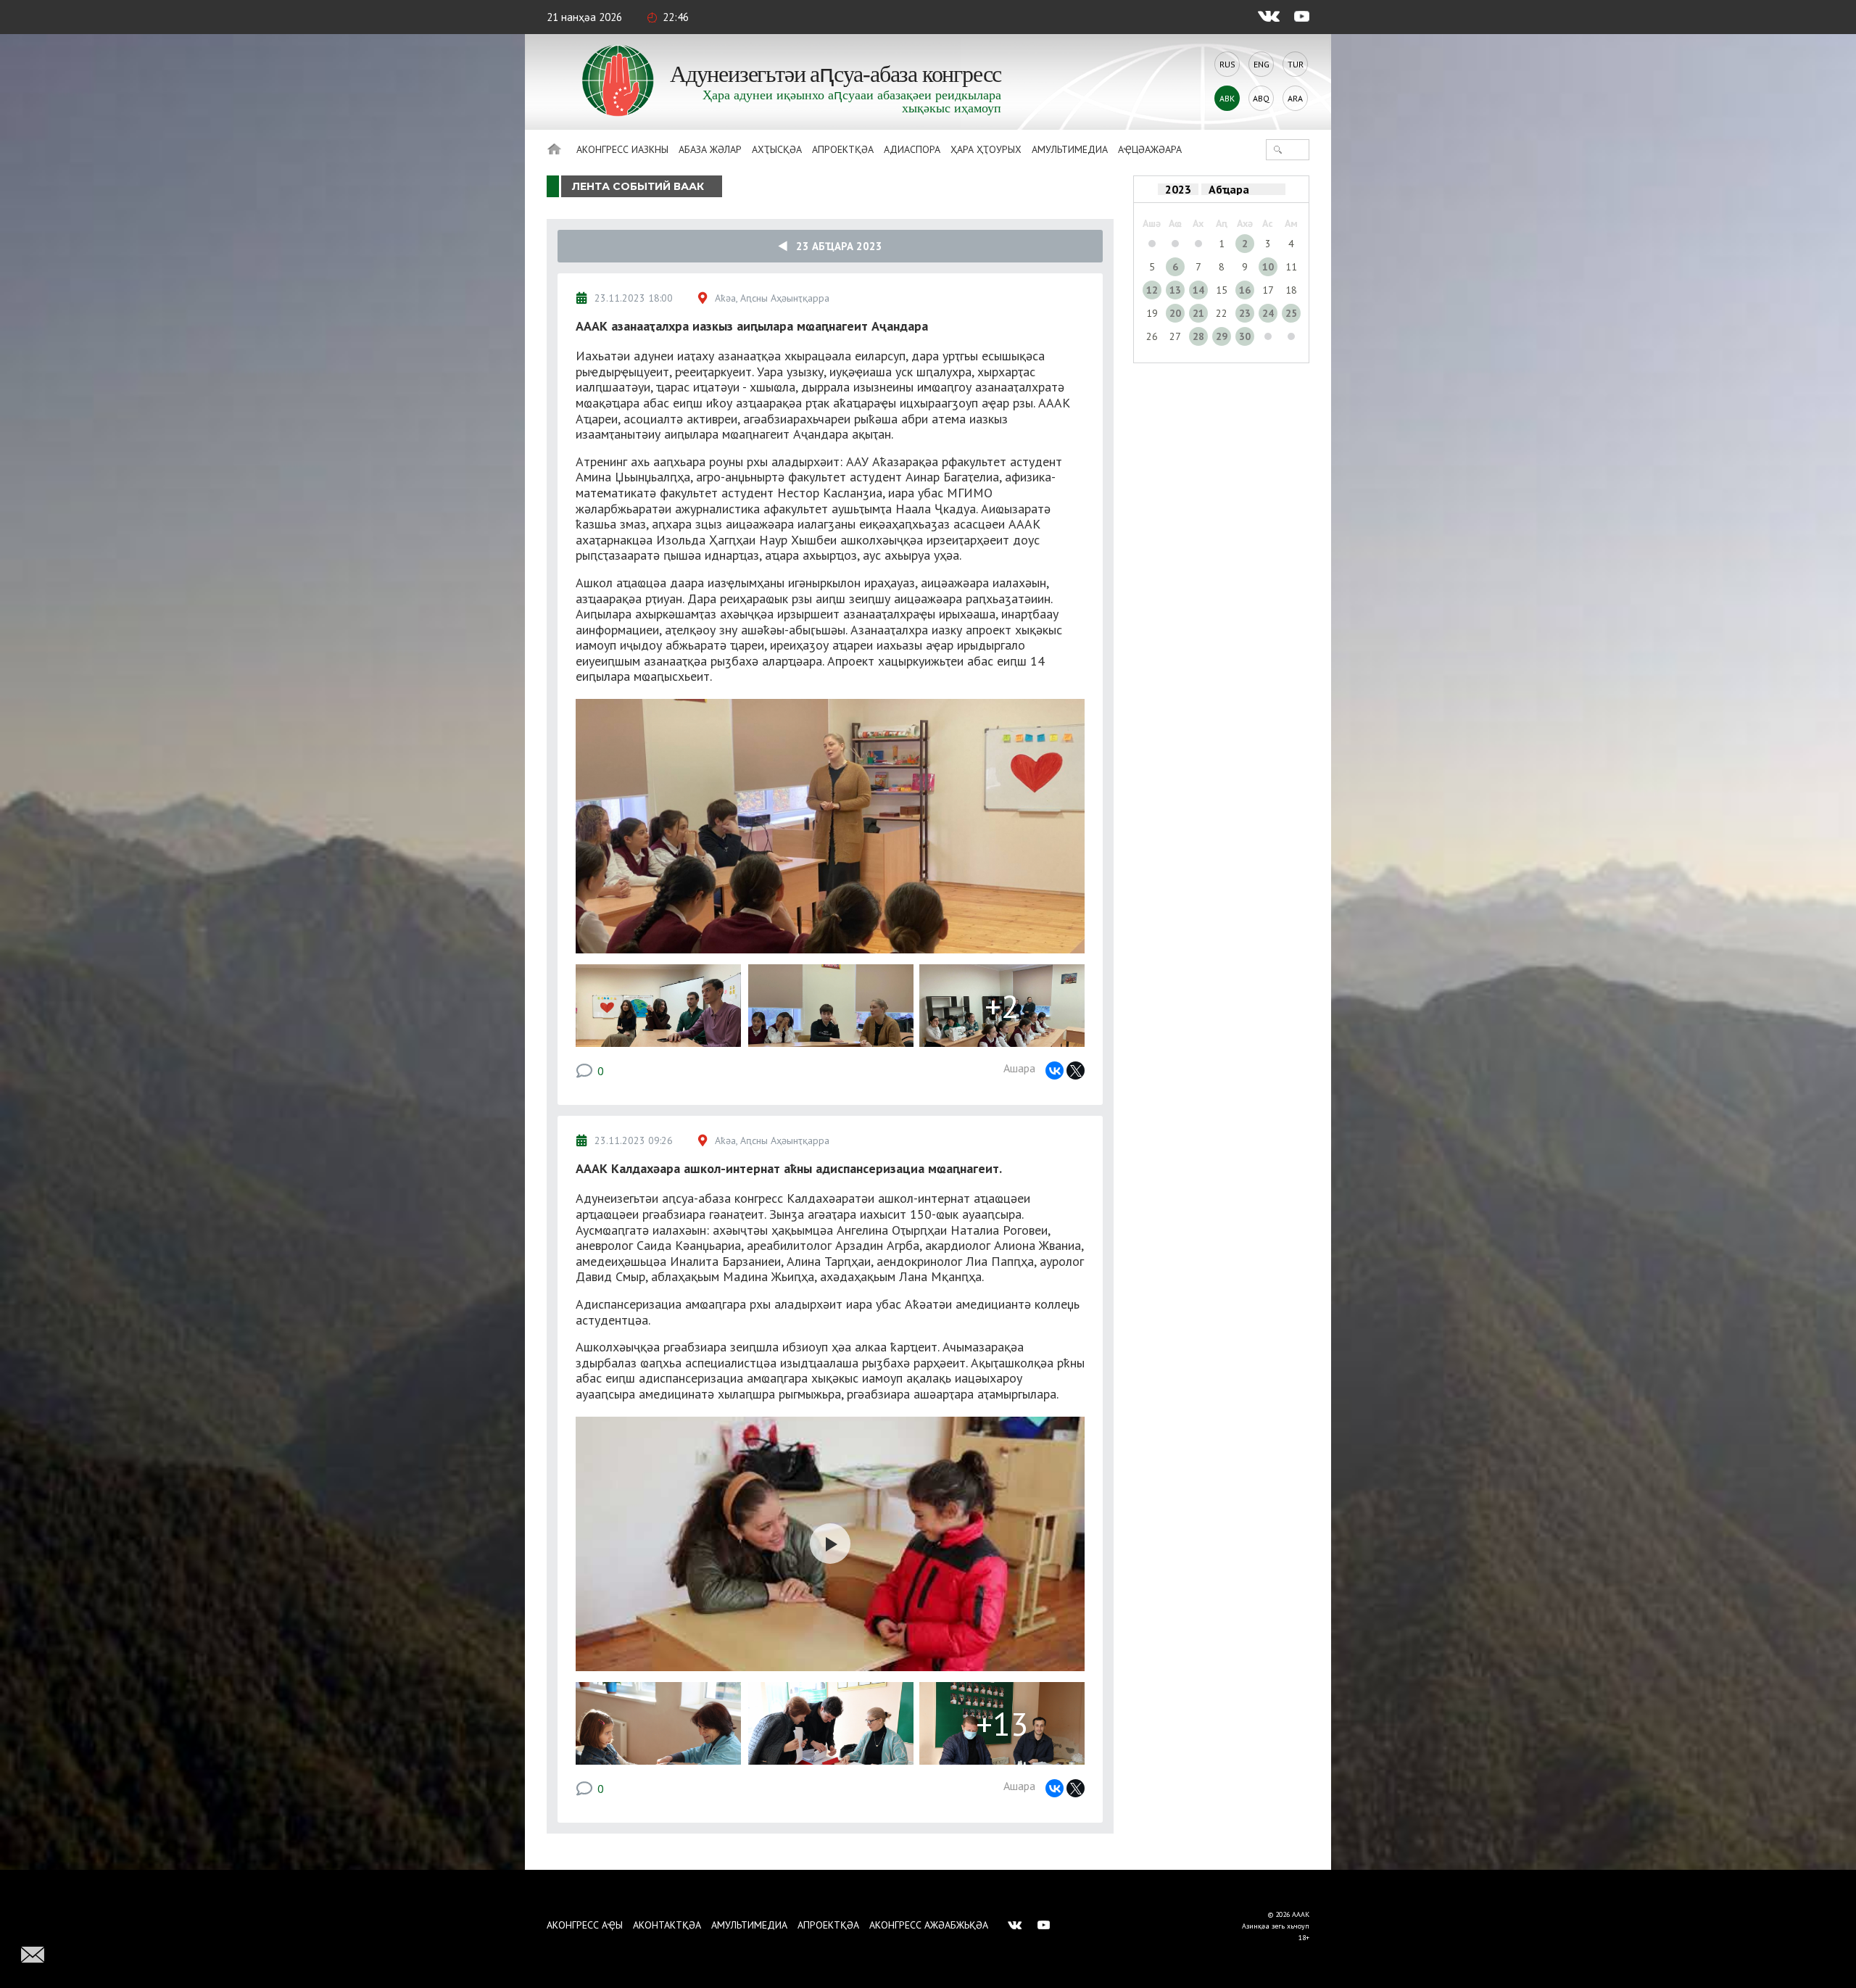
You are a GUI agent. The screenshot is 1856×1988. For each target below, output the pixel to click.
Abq (1261, 98)
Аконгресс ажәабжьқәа (929, 1925)
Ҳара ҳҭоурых (986, 149)
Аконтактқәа (667, 1925)
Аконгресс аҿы (585, 1925)
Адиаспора (912, 149)
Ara (1295, 98)
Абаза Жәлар (710, 149)
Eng (1261, 64)
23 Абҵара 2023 (835, 246)
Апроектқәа (843, 149)
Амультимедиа (1070, 149)
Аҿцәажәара (1150, 149)
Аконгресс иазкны (622, 149)
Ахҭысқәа (777, 149)
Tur (1296, 64)
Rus (1227, 64)
